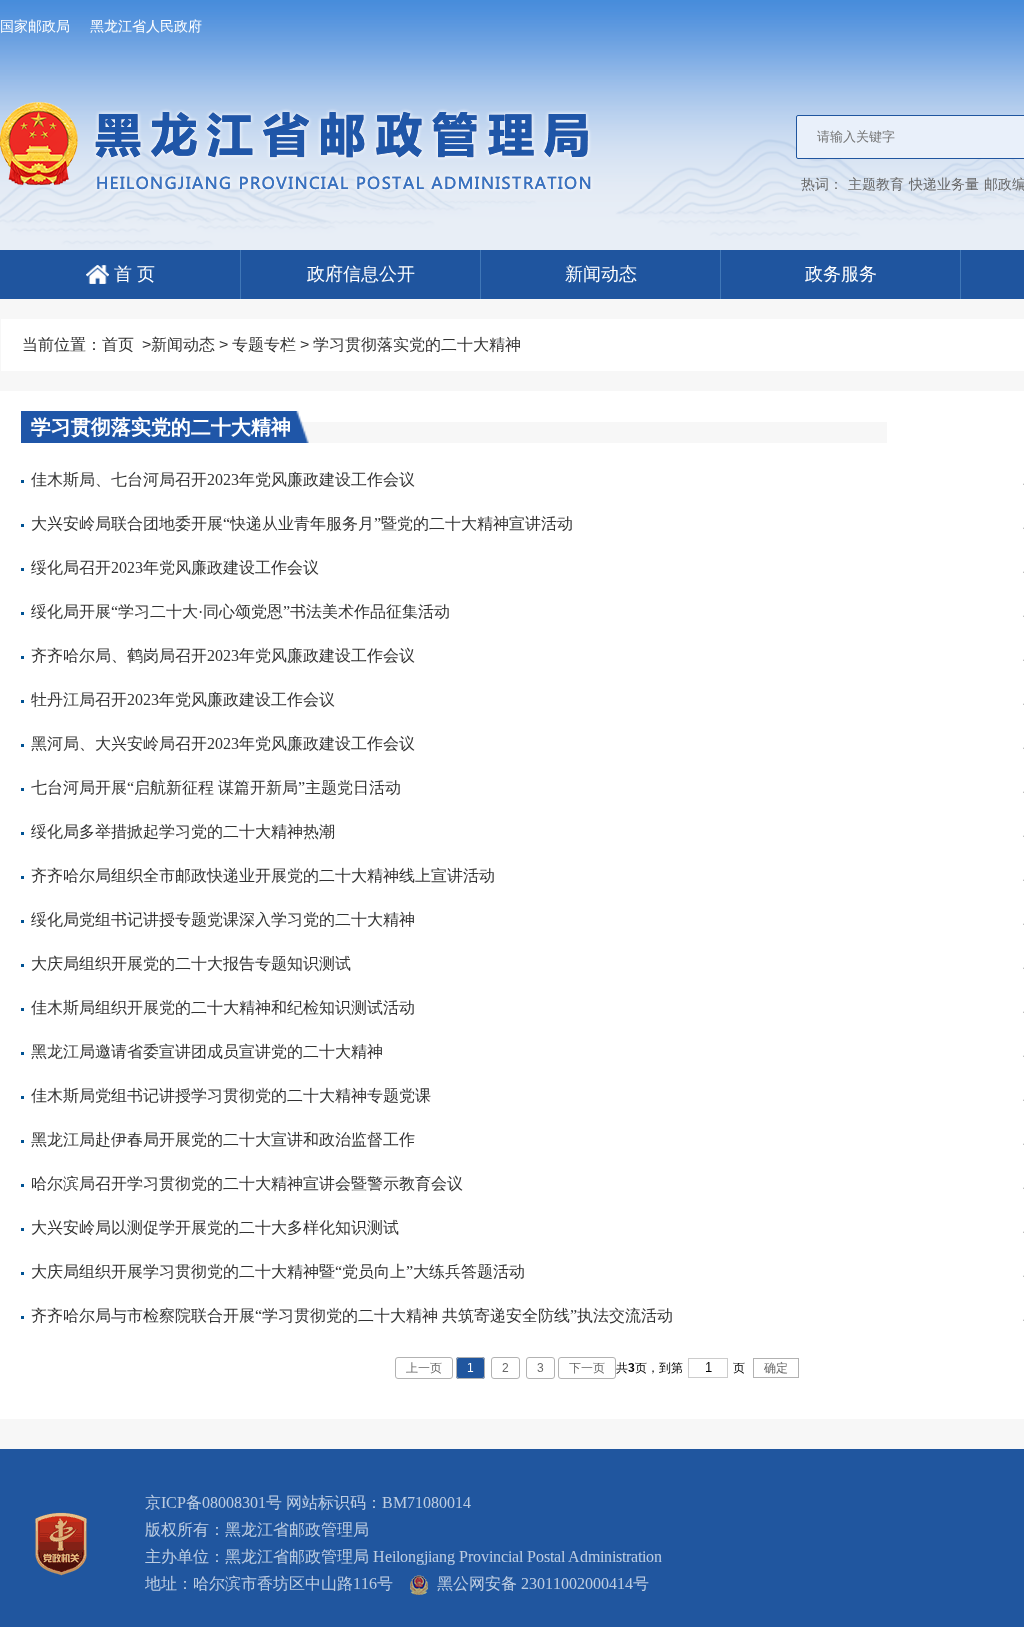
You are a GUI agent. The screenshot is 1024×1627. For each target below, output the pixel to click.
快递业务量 (944, 184)
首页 (118, 344)
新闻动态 (601, 274)
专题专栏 (264, 344)
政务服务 (841, 274)
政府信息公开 (361, 274)
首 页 (132, 274)
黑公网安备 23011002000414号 (539, 1583)
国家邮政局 (35, 26)
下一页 (587, 1368)
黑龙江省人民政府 (146, 26)
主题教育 (876, 184)
